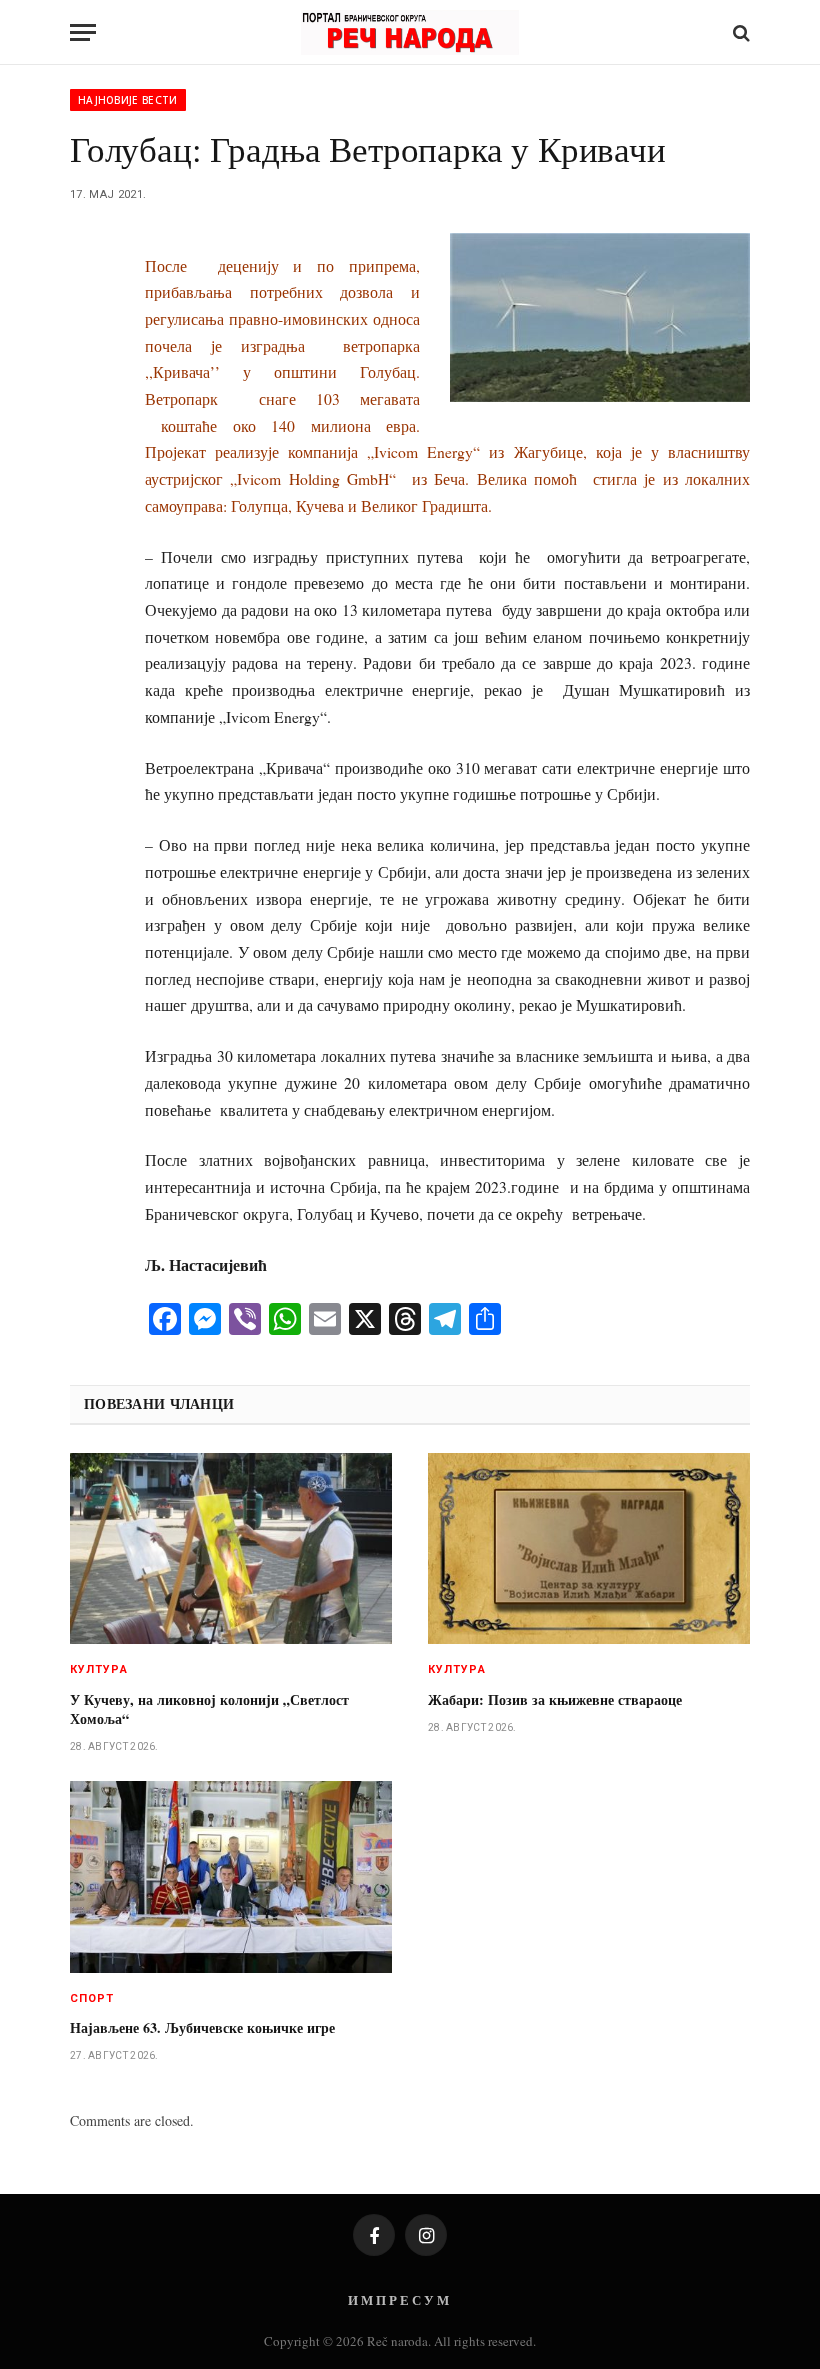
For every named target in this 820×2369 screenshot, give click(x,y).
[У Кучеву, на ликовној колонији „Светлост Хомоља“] (231, 1549)
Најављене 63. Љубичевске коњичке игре (202, 2027)
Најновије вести (128, 100)
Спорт (92, 1998)
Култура (99, 1669)
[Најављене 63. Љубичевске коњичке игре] (231, 1877)
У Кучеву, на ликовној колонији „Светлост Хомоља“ (209, 1709)
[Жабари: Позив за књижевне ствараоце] (589, 1549)
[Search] (739, 32)
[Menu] (83, 32)
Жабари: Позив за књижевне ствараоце (555, 1699)
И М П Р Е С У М (398, 2299)
